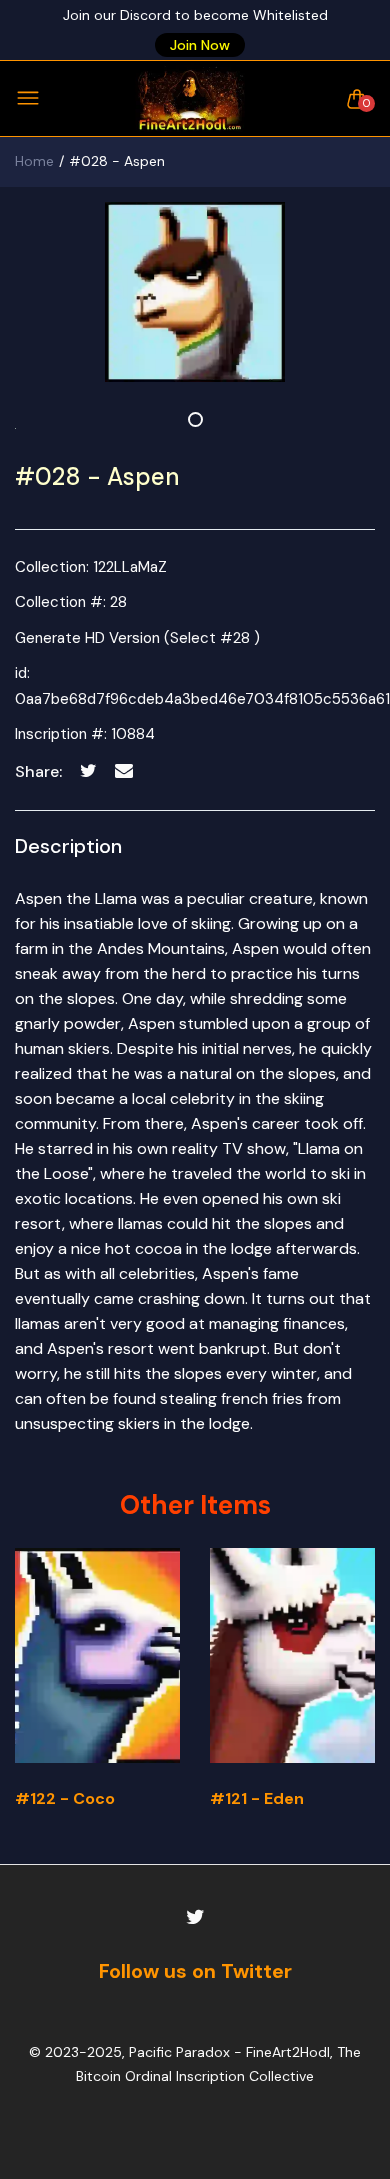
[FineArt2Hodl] (190, 98)
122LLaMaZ (130, 567)
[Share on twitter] (88, 770)
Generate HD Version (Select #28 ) (137, 638)
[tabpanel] (195, 292)
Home (34, 161)
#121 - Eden (257, 1798)
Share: (38, 771)
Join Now (200, 45)
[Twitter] (195, 1917)
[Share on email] (123, 770)
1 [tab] (195, 419)
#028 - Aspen (97, 476)
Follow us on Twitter (195, 1971)
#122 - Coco (65, 1798)
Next (352, 1695)
